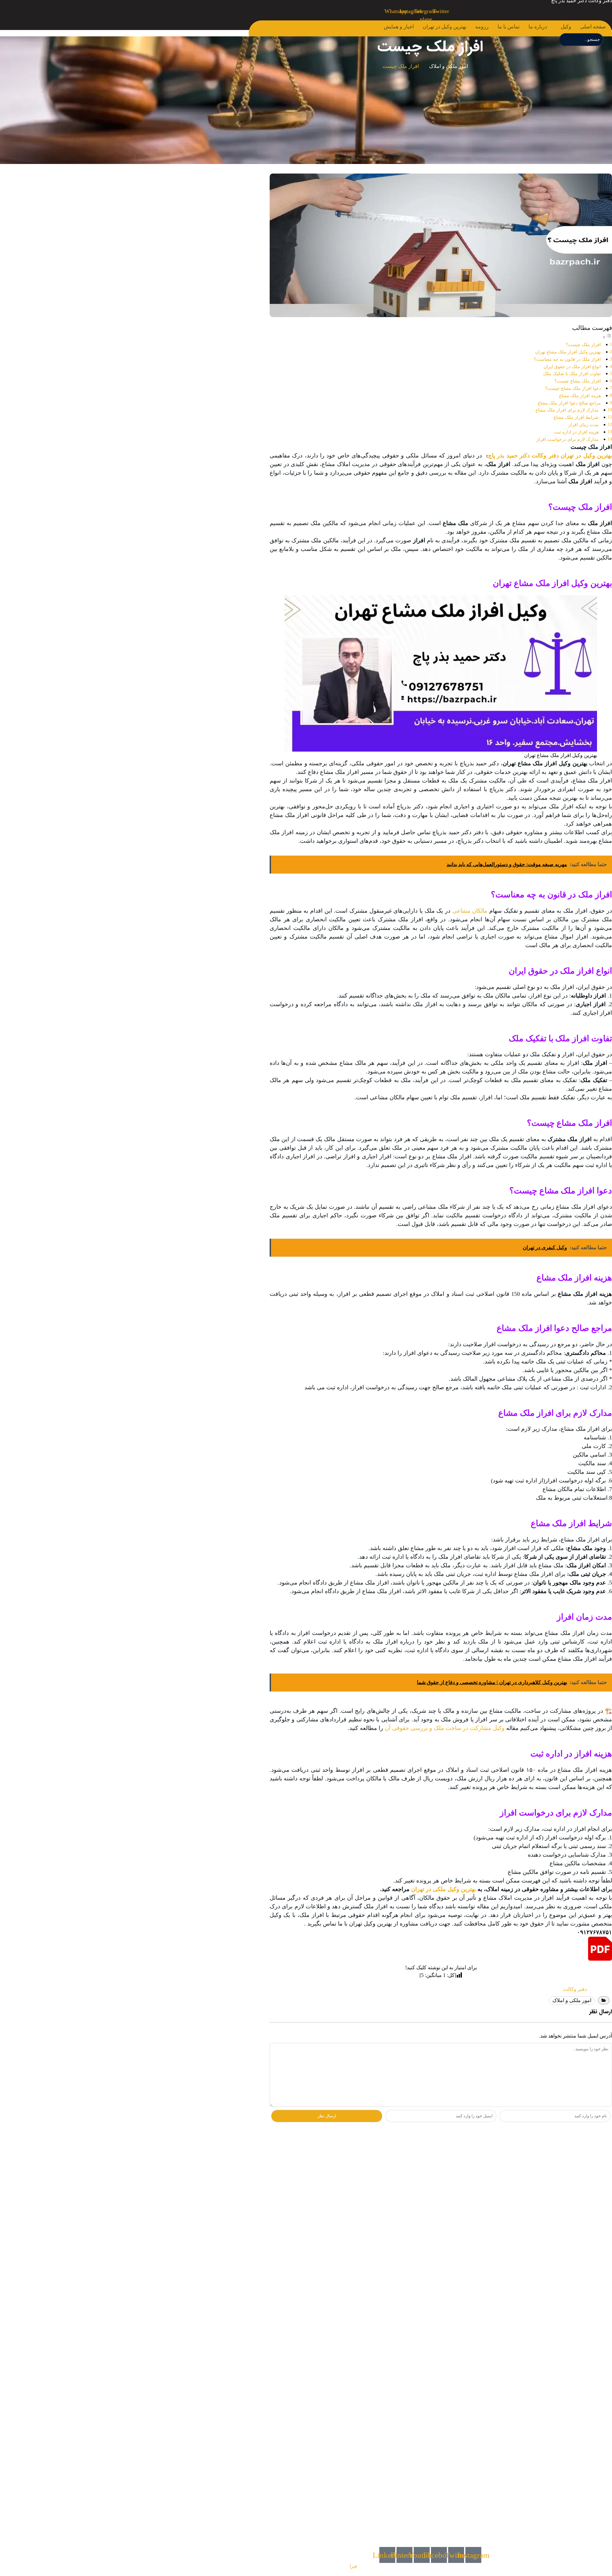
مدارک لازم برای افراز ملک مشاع (567, 410)
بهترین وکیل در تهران (444, 27)
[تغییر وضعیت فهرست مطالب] (607, 337)
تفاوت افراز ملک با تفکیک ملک (572, 374)
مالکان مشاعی (470, 911)
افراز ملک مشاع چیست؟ (578, 381)
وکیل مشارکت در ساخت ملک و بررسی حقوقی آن (445, 1728)
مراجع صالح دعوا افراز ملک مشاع (569, 403)
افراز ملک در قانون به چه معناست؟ (567, 359)
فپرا (353, 2566)
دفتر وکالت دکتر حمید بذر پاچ (523, 456)
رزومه (482, 27)
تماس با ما (509, 27)
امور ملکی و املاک (448, 66)
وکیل (566, 27)
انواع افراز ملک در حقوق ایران (572, 367)
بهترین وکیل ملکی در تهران (444, 1889)
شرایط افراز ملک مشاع (576, 417)
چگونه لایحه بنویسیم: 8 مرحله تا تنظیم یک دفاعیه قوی (551, 2236)
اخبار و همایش (399, 27)
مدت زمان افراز (583, 425)
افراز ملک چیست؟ (583, 345)
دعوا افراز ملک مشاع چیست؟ (573, 388)
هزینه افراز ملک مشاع (580, 396)
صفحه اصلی (593, 27)
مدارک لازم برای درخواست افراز (568, 439)
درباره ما (538, 27)
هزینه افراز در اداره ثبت (576, 432)
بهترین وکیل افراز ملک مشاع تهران (568, 352)
